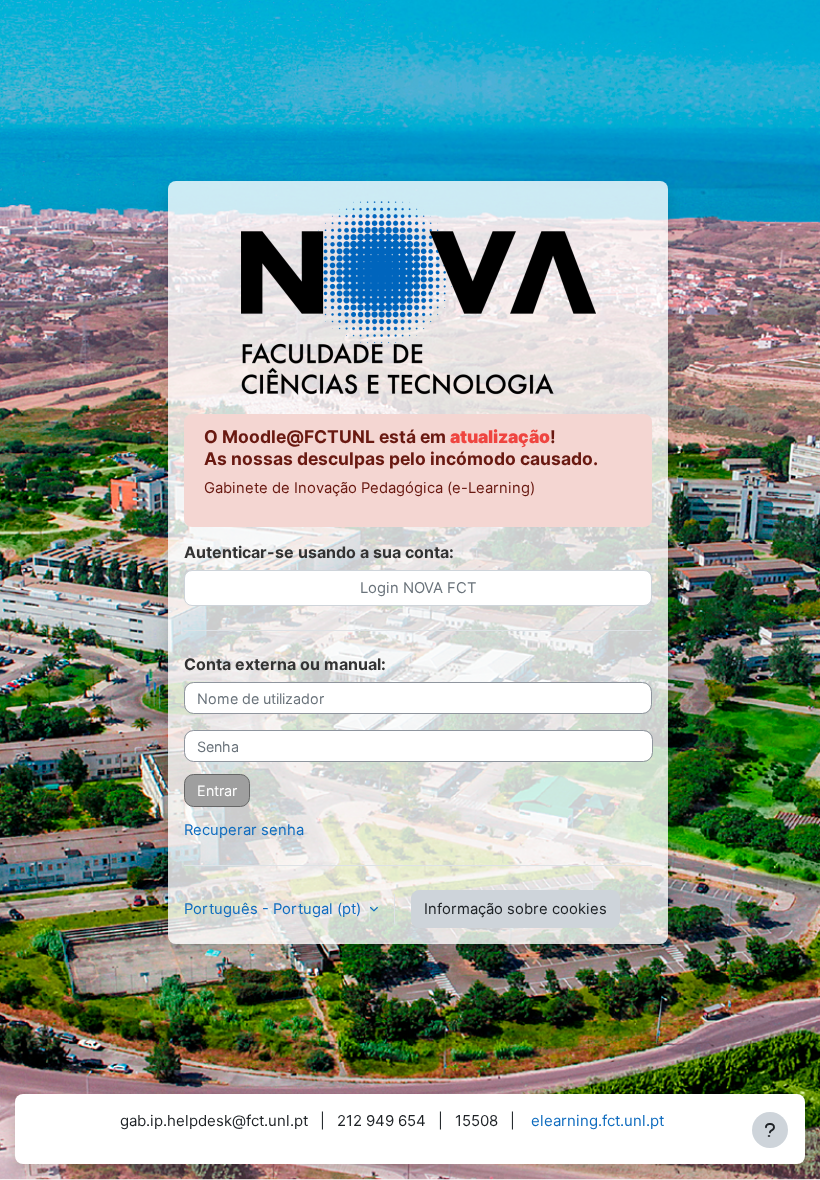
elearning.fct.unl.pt (597, 1120)
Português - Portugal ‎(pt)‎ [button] (274, 909)
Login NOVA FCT (418, 588)
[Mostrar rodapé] (770, 1130)
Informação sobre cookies (515, 909)
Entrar (217, 790)
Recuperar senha (244, 830)
